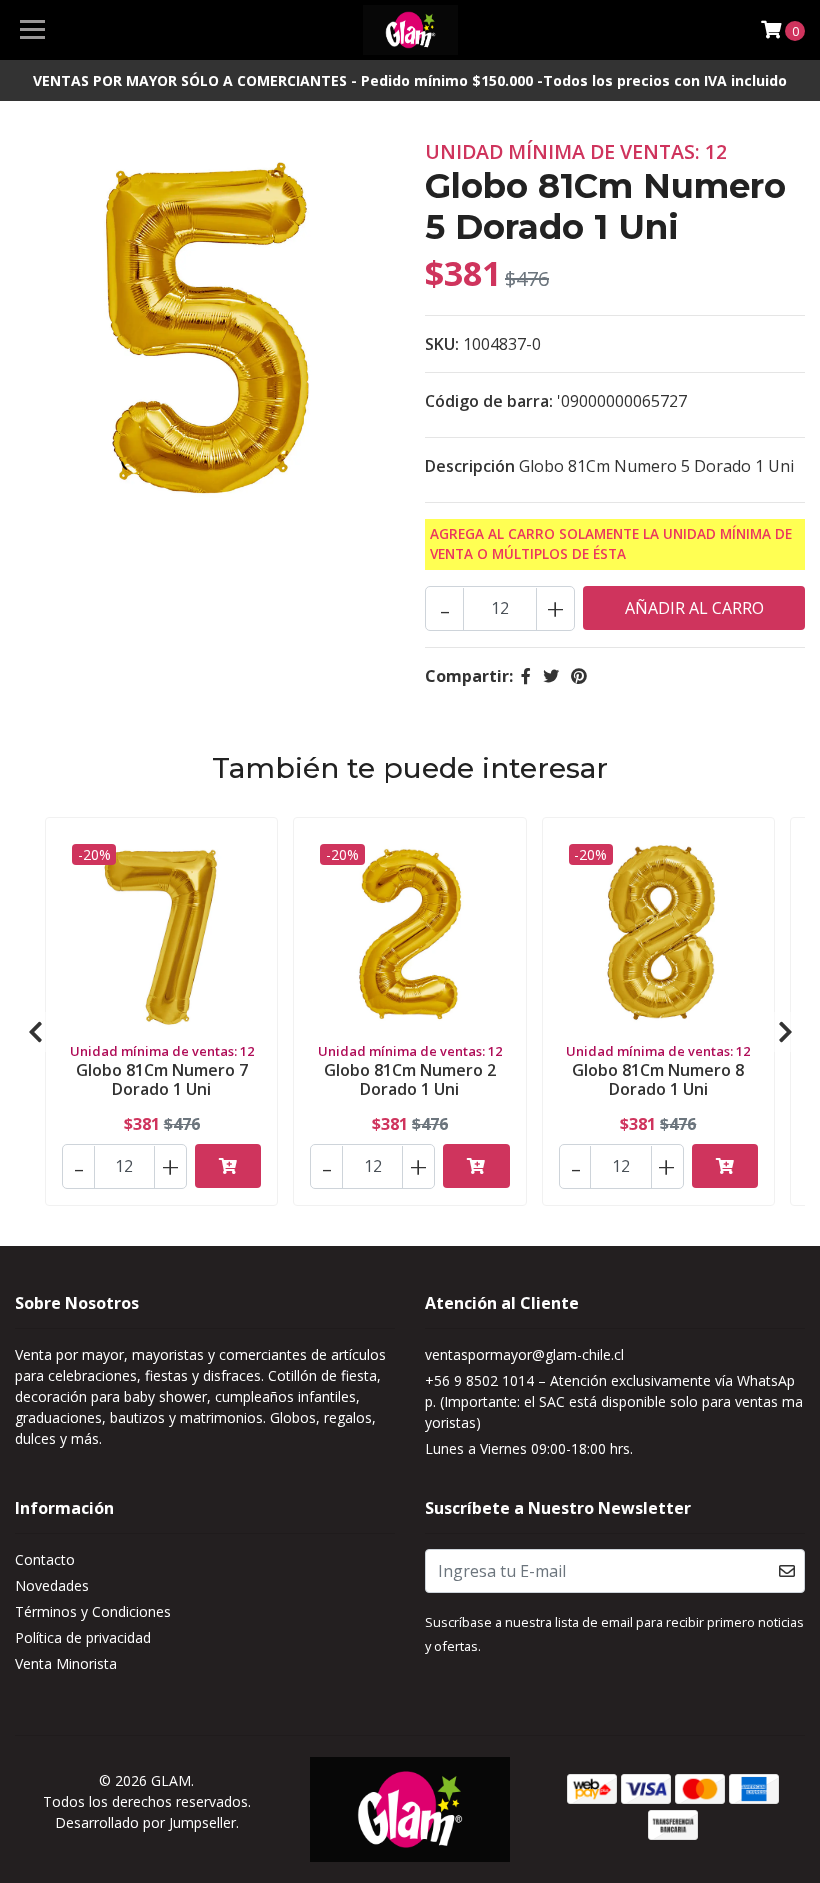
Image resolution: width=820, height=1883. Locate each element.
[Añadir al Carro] (228, 1166)
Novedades (52, 1585)
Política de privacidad (83, 1637)
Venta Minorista (66, 1663)
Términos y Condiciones (93, 1611)
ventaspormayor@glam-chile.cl (524, 1354)
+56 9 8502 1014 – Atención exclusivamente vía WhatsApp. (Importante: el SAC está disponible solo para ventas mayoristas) (614, 1401)
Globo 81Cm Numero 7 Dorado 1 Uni (162, 1079)
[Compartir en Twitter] (551, 676)
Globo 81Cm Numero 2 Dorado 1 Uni (410, 1079)
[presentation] (35, 1032)
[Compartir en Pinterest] (579, 676)
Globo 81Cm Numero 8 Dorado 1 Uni (658, 1079)
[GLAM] (410, 30)
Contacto (45, 1559)
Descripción (470, 466)
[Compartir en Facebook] (526, 676)
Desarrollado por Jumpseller (145, 1822)
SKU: (442, 344)
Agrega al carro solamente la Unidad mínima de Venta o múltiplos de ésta (611, 543)
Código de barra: (489, 401)
